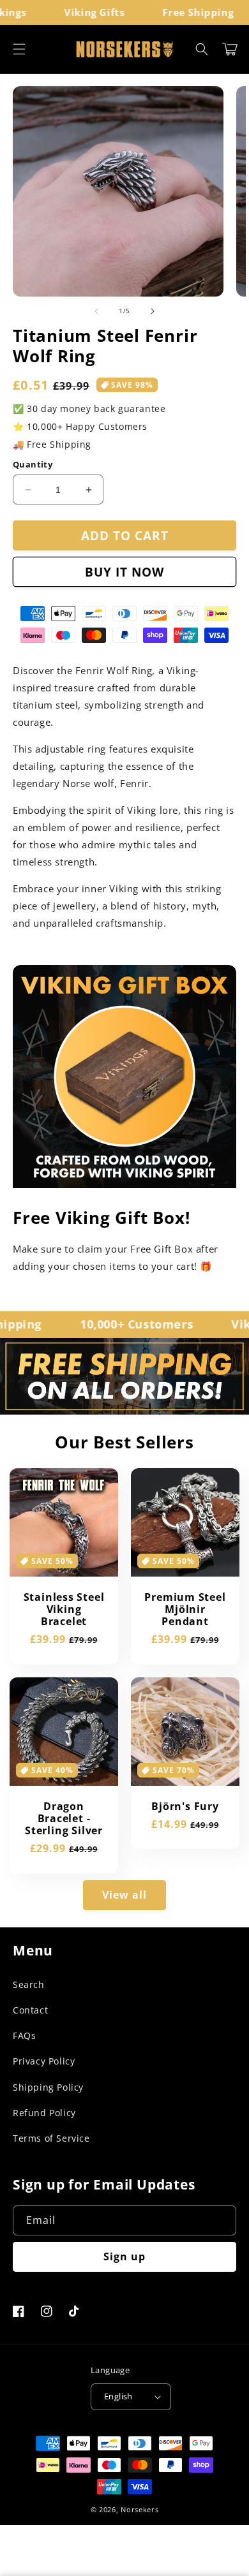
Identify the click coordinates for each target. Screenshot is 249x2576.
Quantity (33, 464)
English (118, 2396)
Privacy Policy (44, 2061)
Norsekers (140, 2509)
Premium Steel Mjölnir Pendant (185, 1610)
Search (29, 1984)
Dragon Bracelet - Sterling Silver (64, 1819)
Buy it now (124, 572)
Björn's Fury (185, 1807)
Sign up (124, 2256)
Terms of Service (51, 2138)
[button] (19, 49)
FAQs (24, 2035)
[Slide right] (153, 311)
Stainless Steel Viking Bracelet (64, 1610)
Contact (30, 2010)
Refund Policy (44, 2113)
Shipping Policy (48, 2087)
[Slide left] (96, 311)
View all (124, 1895)
